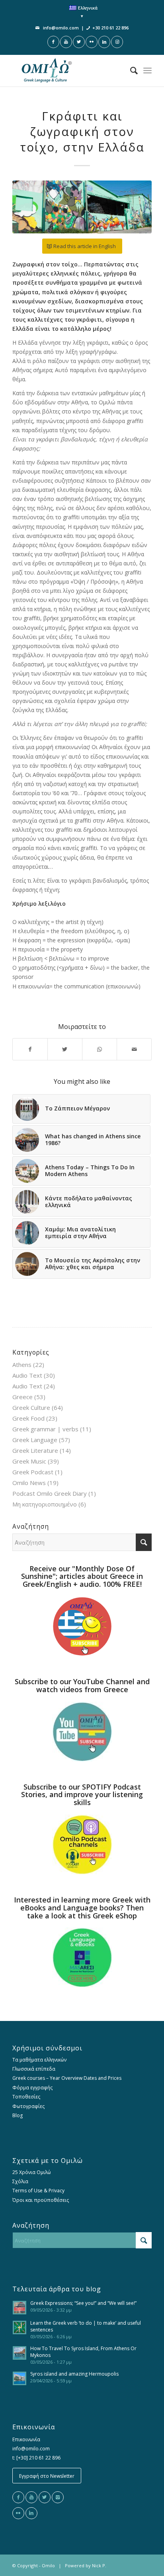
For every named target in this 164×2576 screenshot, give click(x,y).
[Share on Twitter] (65, 1049)
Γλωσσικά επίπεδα (34, 2069)
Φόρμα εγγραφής (32, 2088)
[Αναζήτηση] (130, 70)
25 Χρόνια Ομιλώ (32, 2172)
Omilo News (29, 1483)
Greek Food (28, 1418)
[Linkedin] (31, 2513)
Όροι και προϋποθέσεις (41, 2200)
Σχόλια (20, 2181)
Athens (22, 1365)
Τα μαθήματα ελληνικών (39, 2060)
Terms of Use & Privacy (38, 2191)
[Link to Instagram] (117, 42)
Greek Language (35, 1440)
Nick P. (99, 2565)
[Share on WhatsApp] (100, 1049)
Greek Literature (35, 1450)
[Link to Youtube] (66, 42)
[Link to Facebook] (53, 42)
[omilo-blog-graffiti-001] (82, 207)
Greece (22, 1397)
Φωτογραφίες (28, 2106)
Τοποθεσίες (26, 2097)
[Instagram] (58, 2497)
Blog (18, 2115)
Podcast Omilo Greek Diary (50, 1493)
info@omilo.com (61, 28)
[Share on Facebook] (30, 1049)
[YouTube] (31, 2497)
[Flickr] (18, 2513)
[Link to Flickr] (92, 42)
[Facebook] (18, 2497)
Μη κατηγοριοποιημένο (45, 1504)
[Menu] (147, 70)
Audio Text (27, 1375)
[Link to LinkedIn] (104, 42)
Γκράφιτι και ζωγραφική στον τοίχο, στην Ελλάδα (82, 131)
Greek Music (29, 1461)
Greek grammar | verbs (45, 1429)
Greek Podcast (33, 1472)
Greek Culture (31, 1407)
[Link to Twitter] (79, 42)
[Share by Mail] (134, 1049)
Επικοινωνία (26, 2439)
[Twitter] (45, 2497)
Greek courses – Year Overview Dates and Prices (67, 2078)
